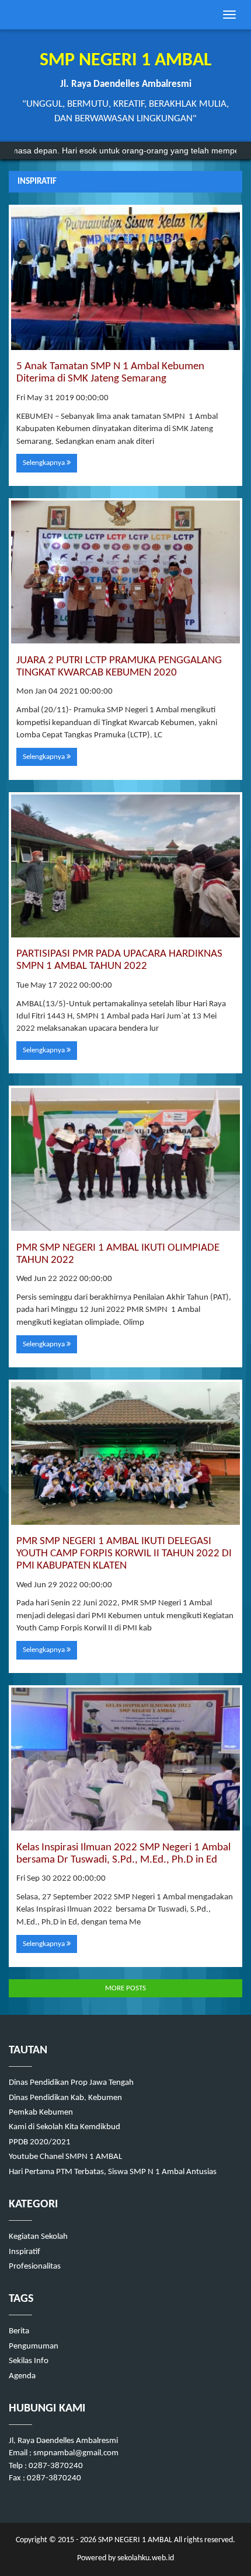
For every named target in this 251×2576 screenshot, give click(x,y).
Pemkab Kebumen (41, 2113)
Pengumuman (34, 2346)
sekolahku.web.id (146, 2558)
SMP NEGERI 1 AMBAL (134, 2540)
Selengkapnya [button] (45, 463)
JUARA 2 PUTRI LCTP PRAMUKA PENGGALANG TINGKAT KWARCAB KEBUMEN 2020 (119, 667)
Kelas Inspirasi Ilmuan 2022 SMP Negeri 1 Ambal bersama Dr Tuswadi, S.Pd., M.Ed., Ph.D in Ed (123, 1854)
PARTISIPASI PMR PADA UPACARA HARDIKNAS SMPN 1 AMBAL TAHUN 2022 (119, 960)
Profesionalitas (35, 2267)
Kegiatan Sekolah (38, 2237)
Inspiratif (25, 2252)
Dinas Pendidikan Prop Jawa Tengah (71, 2083)
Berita (19, 2331)
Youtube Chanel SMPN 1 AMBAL (65, 2157)
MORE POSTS (125, 1988)
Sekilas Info (29, 2361)
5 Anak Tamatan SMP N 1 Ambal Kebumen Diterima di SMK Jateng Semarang (110, 373)
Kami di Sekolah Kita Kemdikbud (65, 2127)
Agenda (22, 2376)
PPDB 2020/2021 (40, 2142)
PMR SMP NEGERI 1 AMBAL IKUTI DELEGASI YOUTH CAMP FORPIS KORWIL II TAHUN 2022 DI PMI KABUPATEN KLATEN (124, 1554)
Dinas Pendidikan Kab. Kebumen (65, 2098)
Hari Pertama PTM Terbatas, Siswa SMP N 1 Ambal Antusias (113, 2172)
